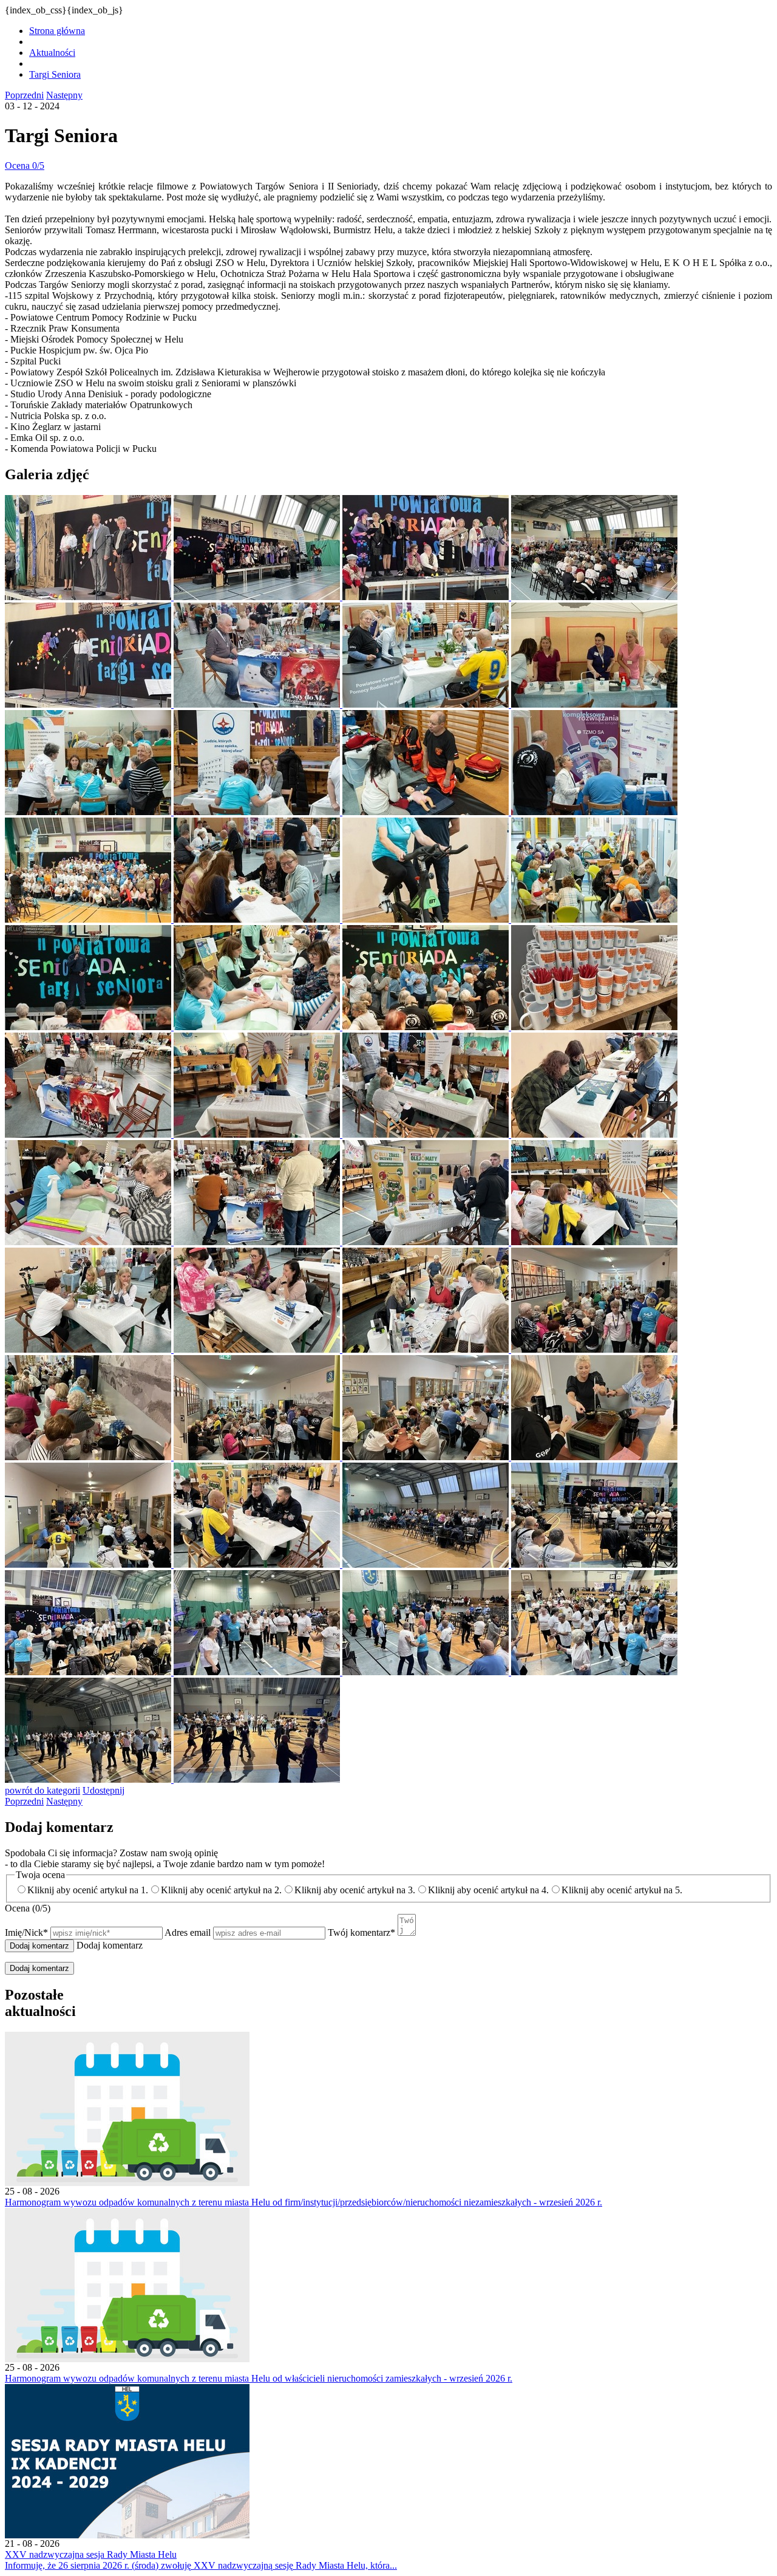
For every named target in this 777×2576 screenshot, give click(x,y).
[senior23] (427, 1134)
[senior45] (89, 1779)
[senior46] (257, 1779)
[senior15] (427, 919)
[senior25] (89, 1242)
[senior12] (594, 812)
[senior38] (258, 1564)
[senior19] (427, 1027)
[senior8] (594, 704)
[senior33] (89, 1457)
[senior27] (427, 1242)
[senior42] (258, 1672)
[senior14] (258, 919)
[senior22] (258, 1134)
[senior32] (594, 1349)
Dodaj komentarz (39, 1968)
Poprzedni (24, 95)
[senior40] (594, 1564)
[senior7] (427, 704)
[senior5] (89, 704)
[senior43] (427, 1672)
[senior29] (89, 1349)
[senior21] (89, 1134)
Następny (64, 95)
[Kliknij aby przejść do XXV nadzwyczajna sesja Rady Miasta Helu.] (127, 2535)
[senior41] (89, 1672)
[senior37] (89, 1564)
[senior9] (89, 812)
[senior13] (89, 919)
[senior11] (427, 812)
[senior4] (594, 597)
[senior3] (427, 597)
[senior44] (594, 1672)
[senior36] (594, 1457)
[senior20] (594, 1027)
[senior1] (89, 597)
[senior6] (258, 704)
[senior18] (258, 1027)
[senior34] (258, 1457)
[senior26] (258, 1242)
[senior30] (258, 1349)
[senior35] (427, 1457)
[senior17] (89, 1027)
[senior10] (258, 812)
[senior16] (594, 919)
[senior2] (258, 597)
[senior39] (427, 1564)
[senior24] (594, 1134)
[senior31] (427, 1349)
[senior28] (594, 1242)
